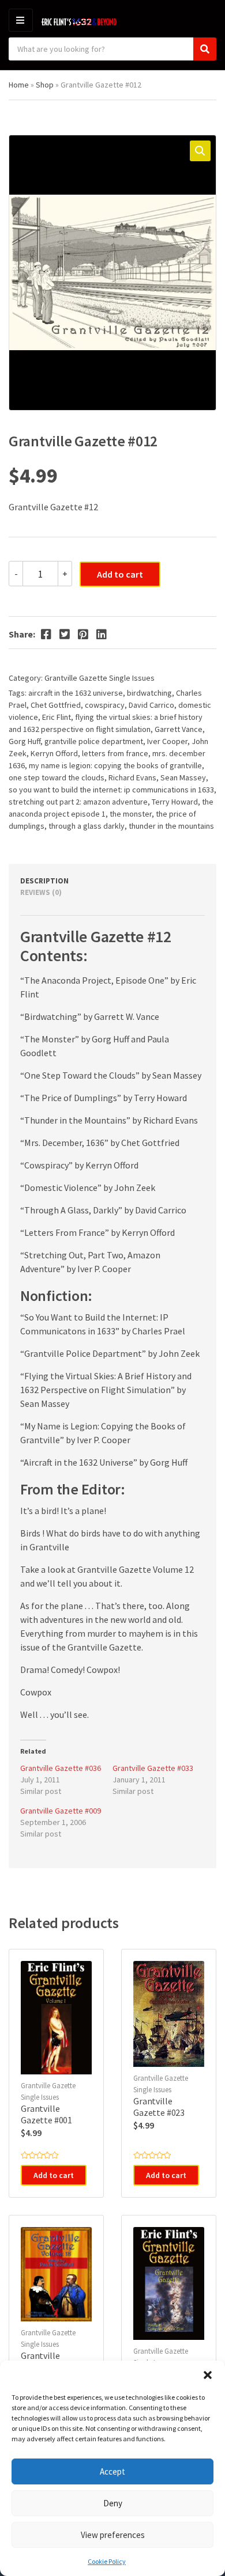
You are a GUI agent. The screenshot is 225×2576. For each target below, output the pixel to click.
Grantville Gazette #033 (153, 1768)
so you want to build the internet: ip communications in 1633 (111, 790)
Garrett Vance (179, 729)
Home (19, 85)
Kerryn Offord (54, 753)
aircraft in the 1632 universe (76, 693)
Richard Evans (132, 777)
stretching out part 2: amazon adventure (78, 802)
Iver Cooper (167, 741)
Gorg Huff (25, 741)
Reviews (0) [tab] (41, 892)
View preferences (113, 2535)
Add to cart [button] (54, 2175)
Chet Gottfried (56, 705)
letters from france (115, 753)
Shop (45, 85)
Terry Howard (175, 802)
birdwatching (149, 693)
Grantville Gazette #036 (61, 1768)
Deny (113, 2503)
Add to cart (120, 574)
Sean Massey (183, 777)
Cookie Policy (107, 2561)
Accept (112, 2471)
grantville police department (94, 741)
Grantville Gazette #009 (61, 1811)
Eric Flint (57, 717)
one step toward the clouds (57, 777)
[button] (208, 2375)
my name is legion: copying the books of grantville (115, 765)
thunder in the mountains (171, 826)
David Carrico (151, 705)
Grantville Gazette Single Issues (100, 678)
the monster (131, 814)
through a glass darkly (87, 826)
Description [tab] (44, 881)
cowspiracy (105, 705)
